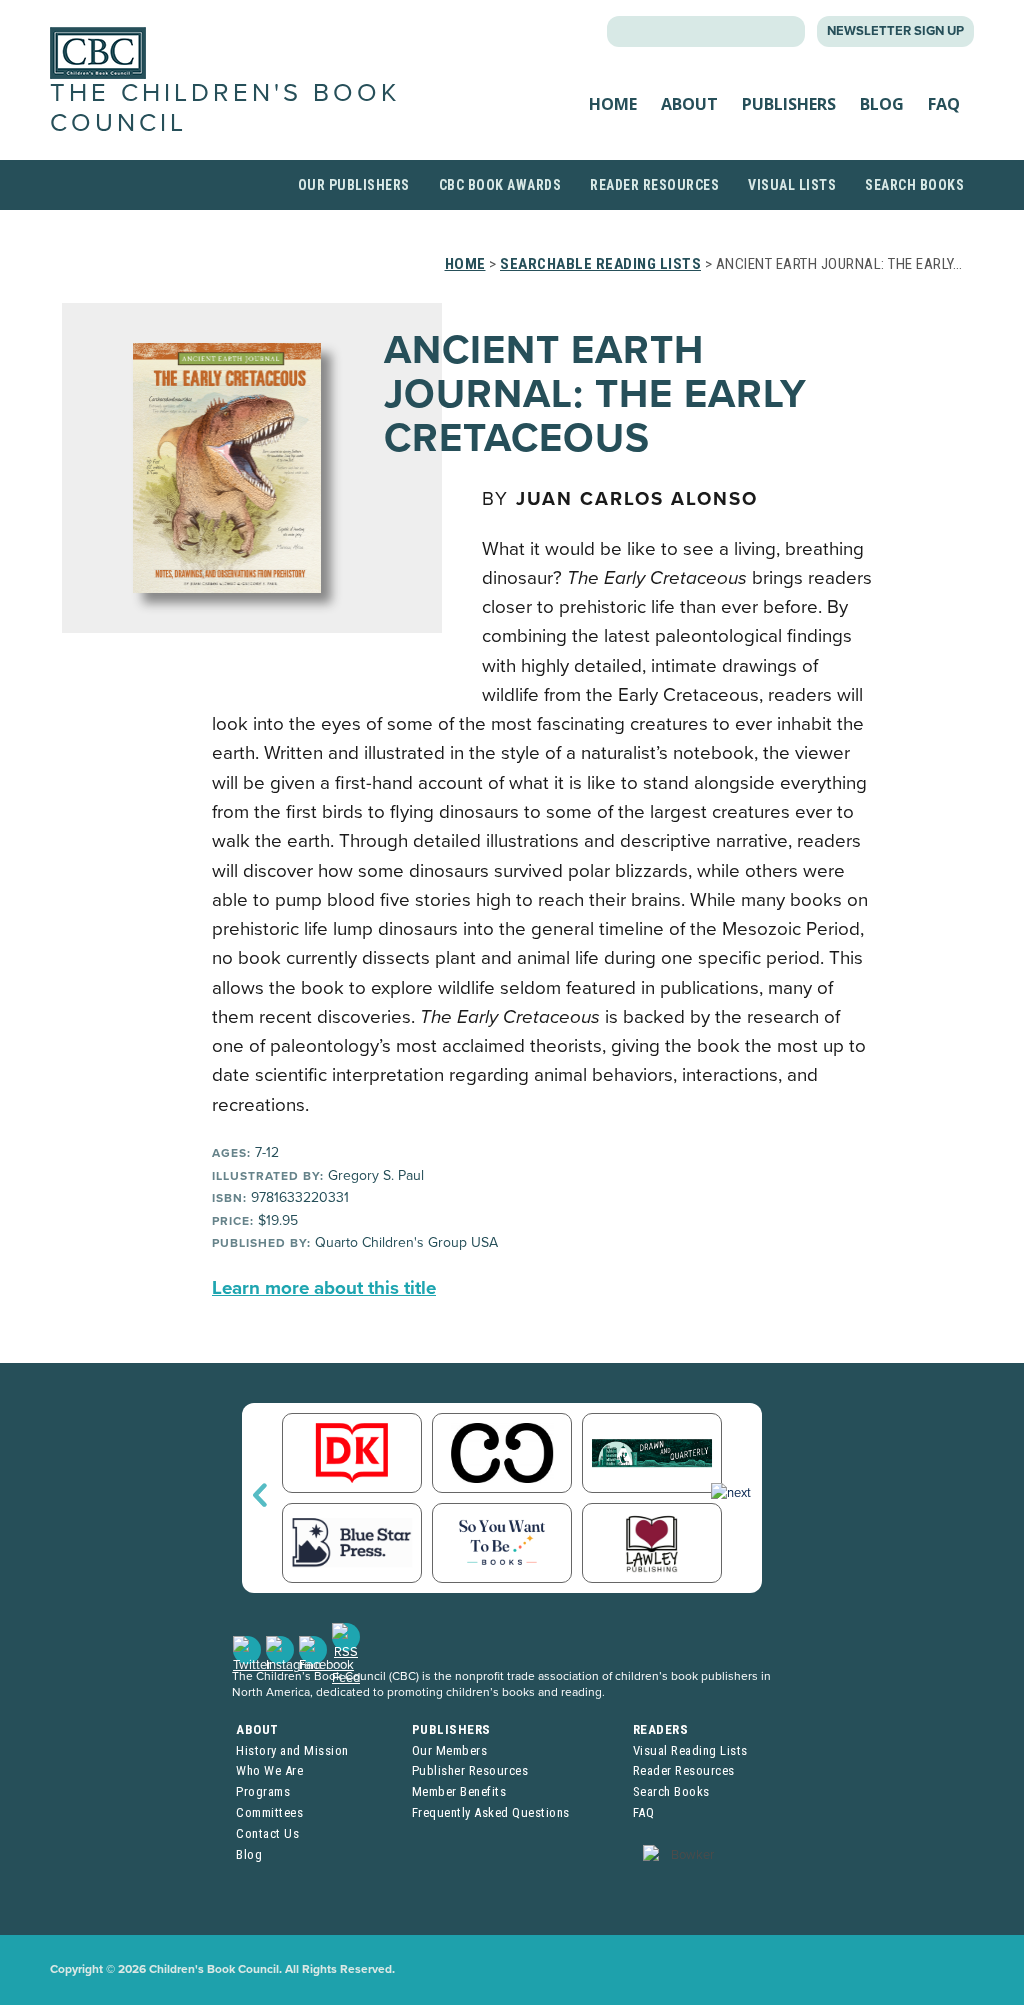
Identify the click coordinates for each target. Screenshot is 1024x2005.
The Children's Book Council (225, 107)
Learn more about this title (324, 1288)
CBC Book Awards (500, 185)
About (689, 104)
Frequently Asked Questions (491, 1812)
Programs (263, 1791)
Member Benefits (459, 1791)
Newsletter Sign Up (895, 31)
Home (613, 104)
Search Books (914, 185)
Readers (661, 1729)
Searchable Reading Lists (600, 264)
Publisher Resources (470, 1770)
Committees (269, 1812)
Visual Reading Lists (690, 1750)
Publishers (789, 104)
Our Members (450, 1750)
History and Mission (292, 1750)
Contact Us (267, 1833)
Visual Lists (792, 185)
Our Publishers (354, 185)
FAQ (944, 104)
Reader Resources (654, 185)
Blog (882, 104)
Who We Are (269, 1770)
